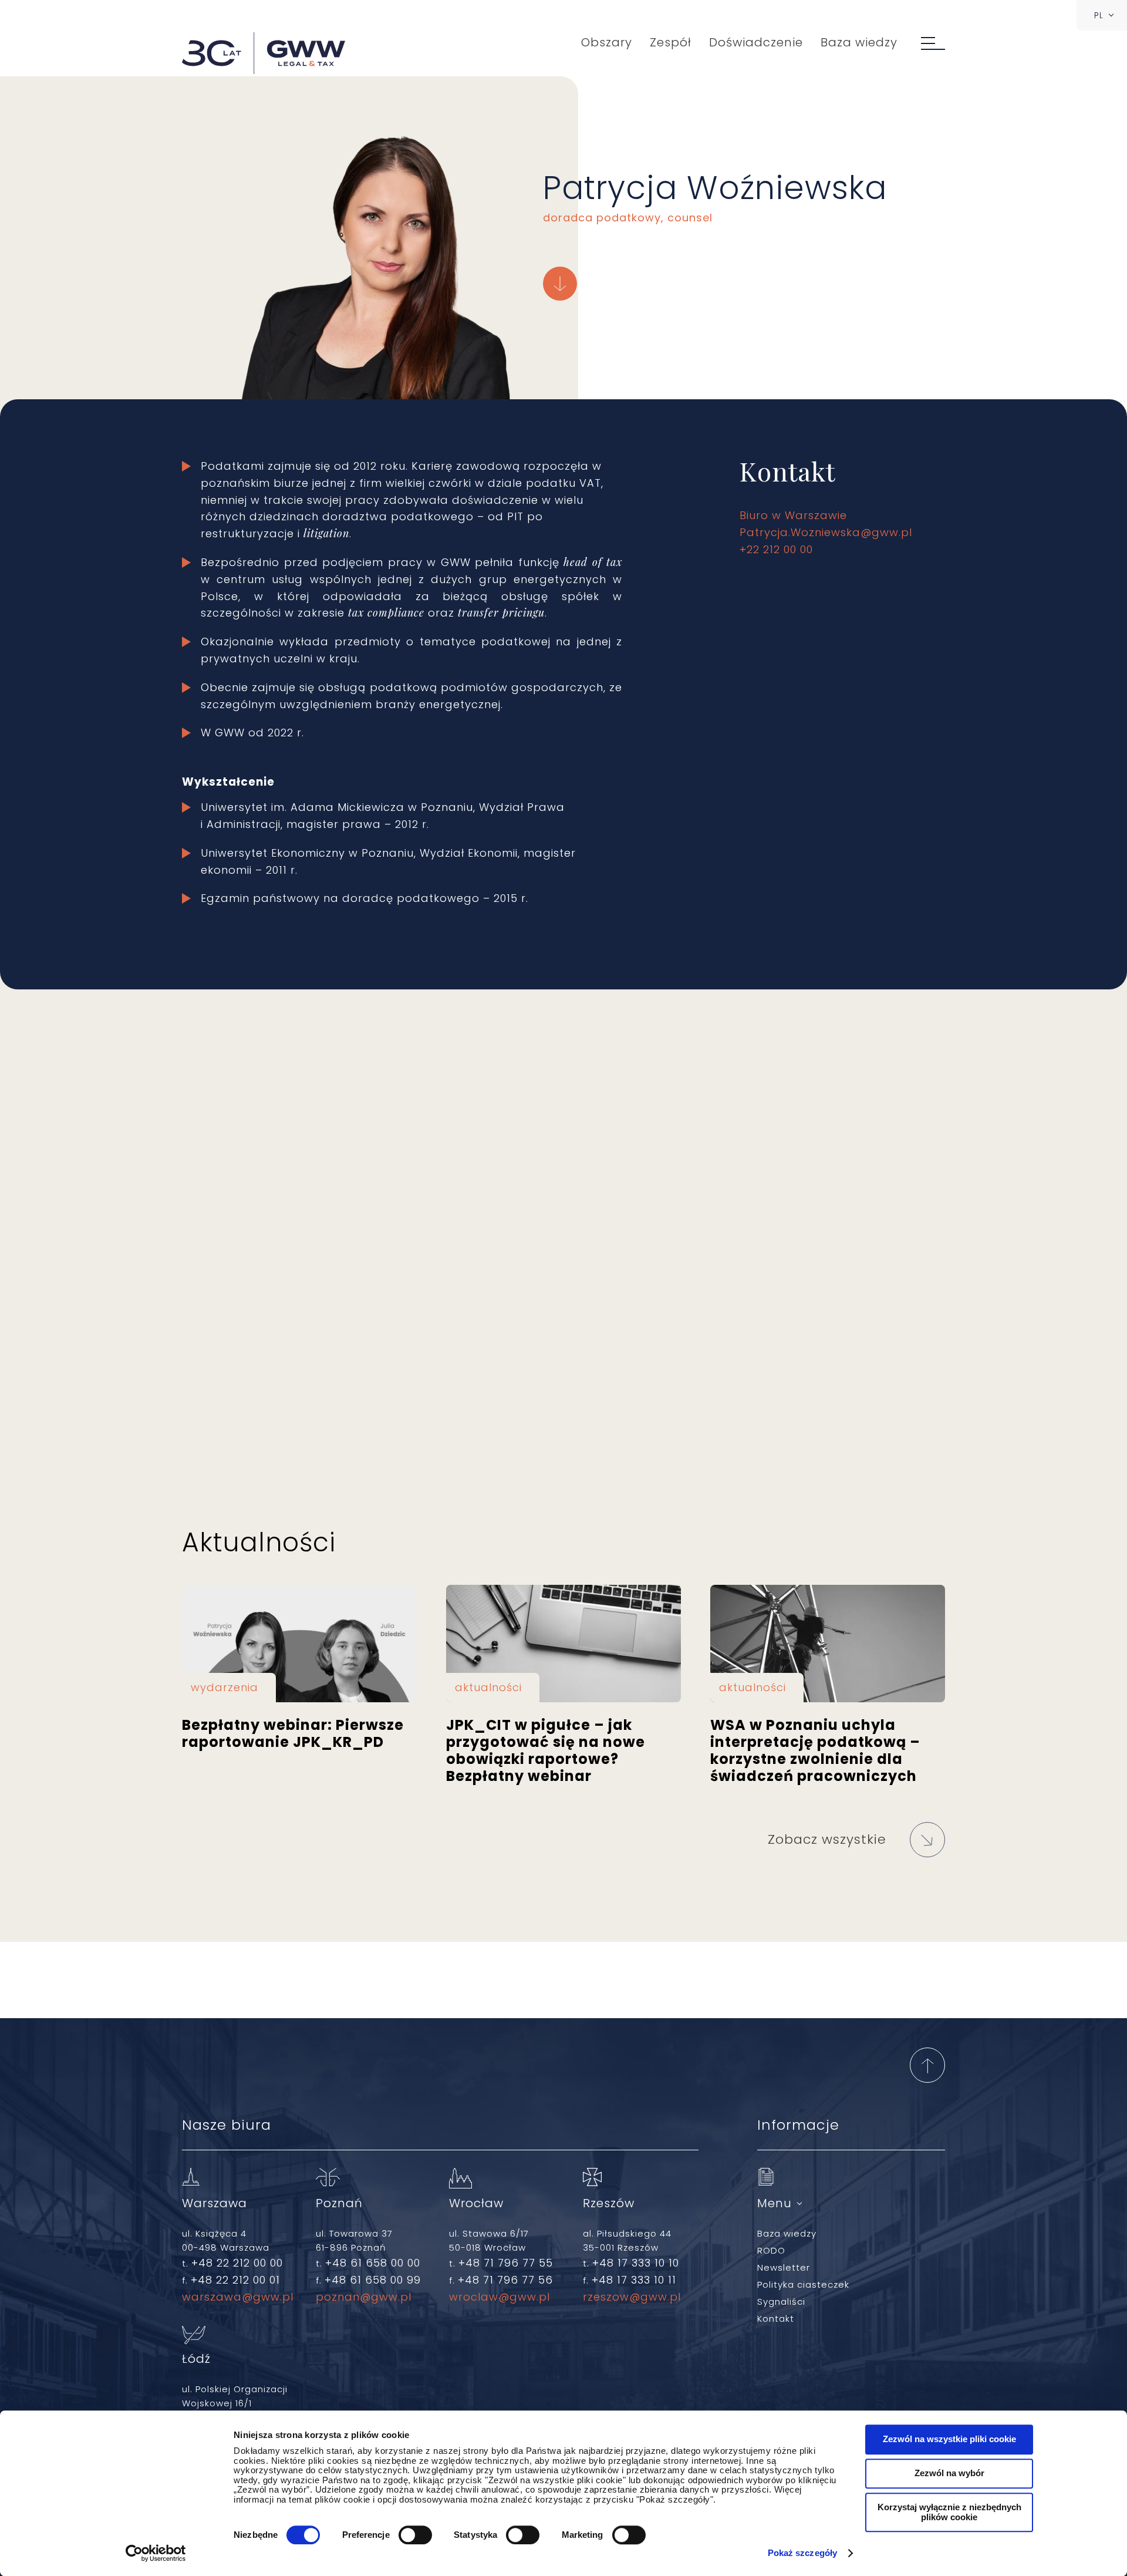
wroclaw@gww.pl (500, 2297)
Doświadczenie (756, 42)
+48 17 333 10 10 (636, 2263)
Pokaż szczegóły (803, 2553)
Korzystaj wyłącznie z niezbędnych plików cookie (949, 2512)
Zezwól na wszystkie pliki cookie (949, 2439)
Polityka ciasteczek (803, 2284)
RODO (771, 2250)
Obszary (607, 42)
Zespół (671, 42)
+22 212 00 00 (776, 549)
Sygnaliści (781, 2301)
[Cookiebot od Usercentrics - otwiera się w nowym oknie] (156, 2553)
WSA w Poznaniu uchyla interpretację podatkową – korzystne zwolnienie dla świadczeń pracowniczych (828, 1644)
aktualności (488, 1687)
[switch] (415, 2535)
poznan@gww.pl (364, 2297)
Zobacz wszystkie (827, 1839)
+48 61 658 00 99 (373, 2280)
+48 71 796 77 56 (505, 2280)
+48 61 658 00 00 (373, 2263)
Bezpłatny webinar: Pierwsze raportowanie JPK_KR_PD (299, 1644)
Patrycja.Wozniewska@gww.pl (826, 532)
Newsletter (784, 2267)
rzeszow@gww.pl (632, 2297)
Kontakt (776, 2319)
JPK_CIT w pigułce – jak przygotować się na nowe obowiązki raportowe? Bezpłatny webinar (563, 1644)
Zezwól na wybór (949, 2473)
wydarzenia (225, 1687)
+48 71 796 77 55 (506, 2263)
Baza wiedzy (859, 42)
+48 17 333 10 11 (634, 2280)
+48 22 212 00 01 (235, 2280)
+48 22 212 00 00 (237, 2263)
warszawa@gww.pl (238, 2297)
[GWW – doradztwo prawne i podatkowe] (264, 54)
